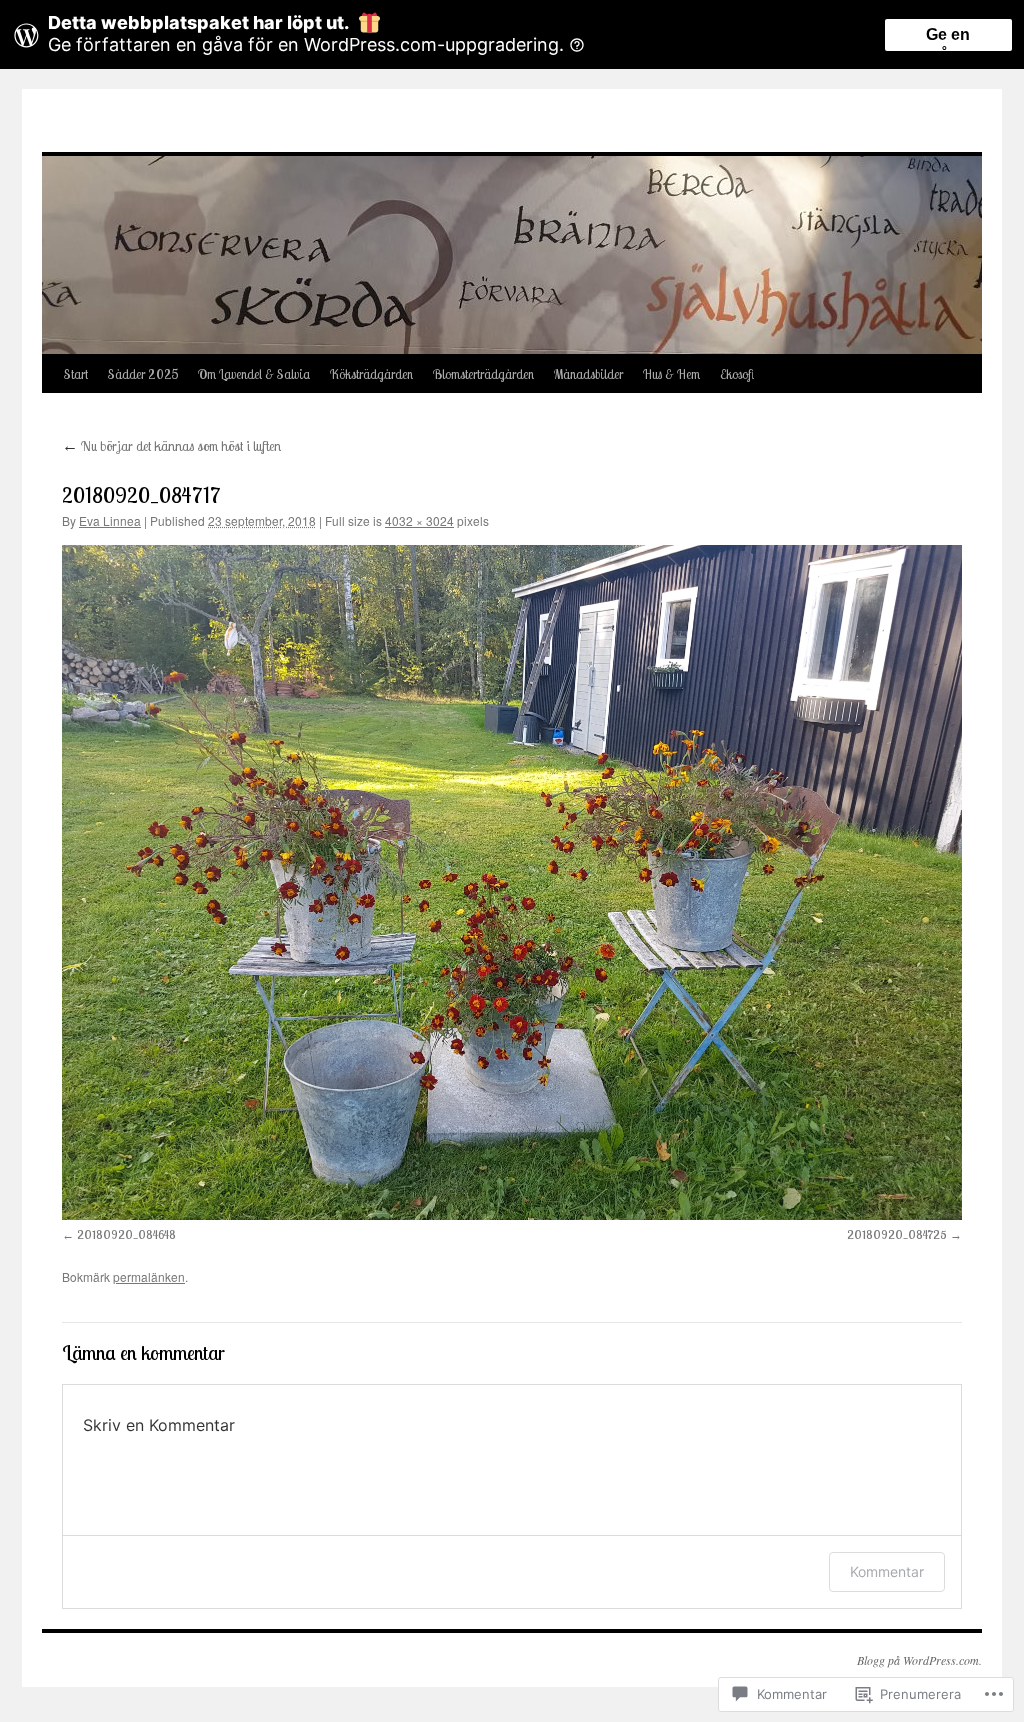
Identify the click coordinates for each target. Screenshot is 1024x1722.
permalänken (149, 1276)
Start (76, 374)
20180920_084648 (126, 1234)
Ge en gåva (948, 38)
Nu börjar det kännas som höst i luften (171, 446)
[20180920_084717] (512, 882)
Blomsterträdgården (483, 374)
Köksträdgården (371, 374)
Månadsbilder (588, 374)
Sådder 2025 (143, 374)
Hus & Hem (671, 374)
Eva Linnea (110, 520)
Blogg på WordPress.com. (919, 1660)
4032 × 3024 (419, 520)
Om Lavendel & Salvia (254, 374)
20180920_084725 (897, 1234)
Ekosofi (737, 374)
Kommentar (887, 1571)
